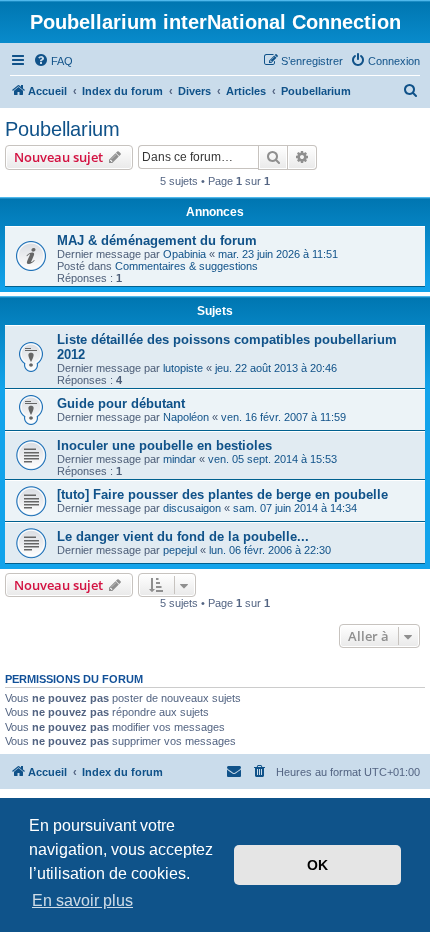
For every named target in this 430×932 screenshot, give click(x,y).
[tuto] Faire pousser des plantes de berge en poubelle (222, 494)
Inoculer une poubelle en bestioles (164, 445)
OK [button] (317, 865)
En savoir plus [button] (82, 900)
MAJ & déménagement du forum (157, 240)
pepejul (180, 550)
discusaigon (192, 508)
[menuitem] (53, 61)
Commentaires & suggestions (186, 266)
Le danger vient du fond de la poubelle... (183, 536)
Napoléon (186, 417)
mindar (179, 459)
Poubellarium (62, 129)
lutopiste (183, 368)
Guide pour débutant (121, 403)
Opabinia (184, 254)
